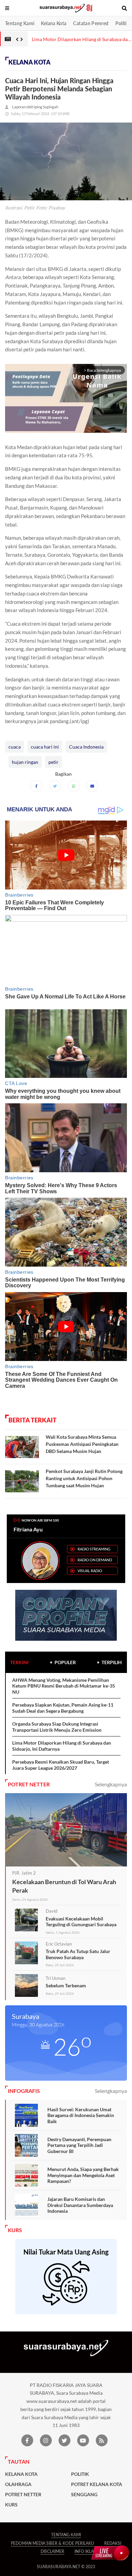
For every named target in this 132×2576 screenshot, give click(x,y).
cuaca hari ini (45, 747)
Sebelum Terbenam (66, 1985)
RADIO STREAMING (94, 1549)
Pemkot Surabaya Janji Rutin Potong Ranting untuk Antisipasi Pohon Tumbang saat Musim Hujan (84, 1478)
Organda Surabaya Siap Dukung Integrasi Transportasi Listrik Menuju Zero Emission (57, 1727)
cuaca (15, 747)
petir (53, 762)
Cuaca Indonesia (86, 747)
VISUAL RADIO (90, 1571)
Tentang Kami (20, 23)
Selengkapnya (111, 1784)
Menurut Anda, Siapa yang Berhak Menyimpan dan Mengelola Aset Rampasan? (83, 2175)
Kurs (11, 2505)
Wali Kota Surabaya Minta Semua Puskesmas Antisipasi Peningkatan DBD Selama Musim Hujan (82, 1444)
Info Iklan (86, 2551)
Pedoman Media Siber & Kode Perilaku (52, 2543)
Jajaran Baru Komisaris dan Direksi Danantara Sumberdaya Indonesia (80, 2205)
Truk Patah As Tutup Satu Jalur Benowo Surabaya (78, 1954)
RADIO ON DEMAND (95, 1560)
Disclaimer (52, 2551)
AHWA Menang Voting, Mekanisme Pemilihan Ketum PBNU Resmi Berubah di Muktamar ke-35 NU (64, 1686)
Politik (122, 23)
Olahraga (18, 2484)
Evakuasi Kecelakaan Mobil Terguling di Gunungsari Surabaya (81, 1922)
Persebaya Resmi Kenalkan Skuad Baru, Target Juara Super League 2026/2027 (61, 1765)
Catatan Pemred (91, 23)
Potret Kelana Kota (97, 2484)
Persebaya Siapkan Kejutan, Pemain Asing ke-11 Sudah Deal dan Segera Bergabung (63, 1708)
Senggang (84, 2495)
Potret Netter (23, 2495)
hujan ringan (25, 762)
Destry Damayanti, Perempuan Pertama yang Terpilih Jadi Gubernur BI (79, 2145)
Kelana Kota (54, 23)
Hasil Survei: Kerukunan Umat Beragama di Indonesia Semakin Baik (81, 2115)
